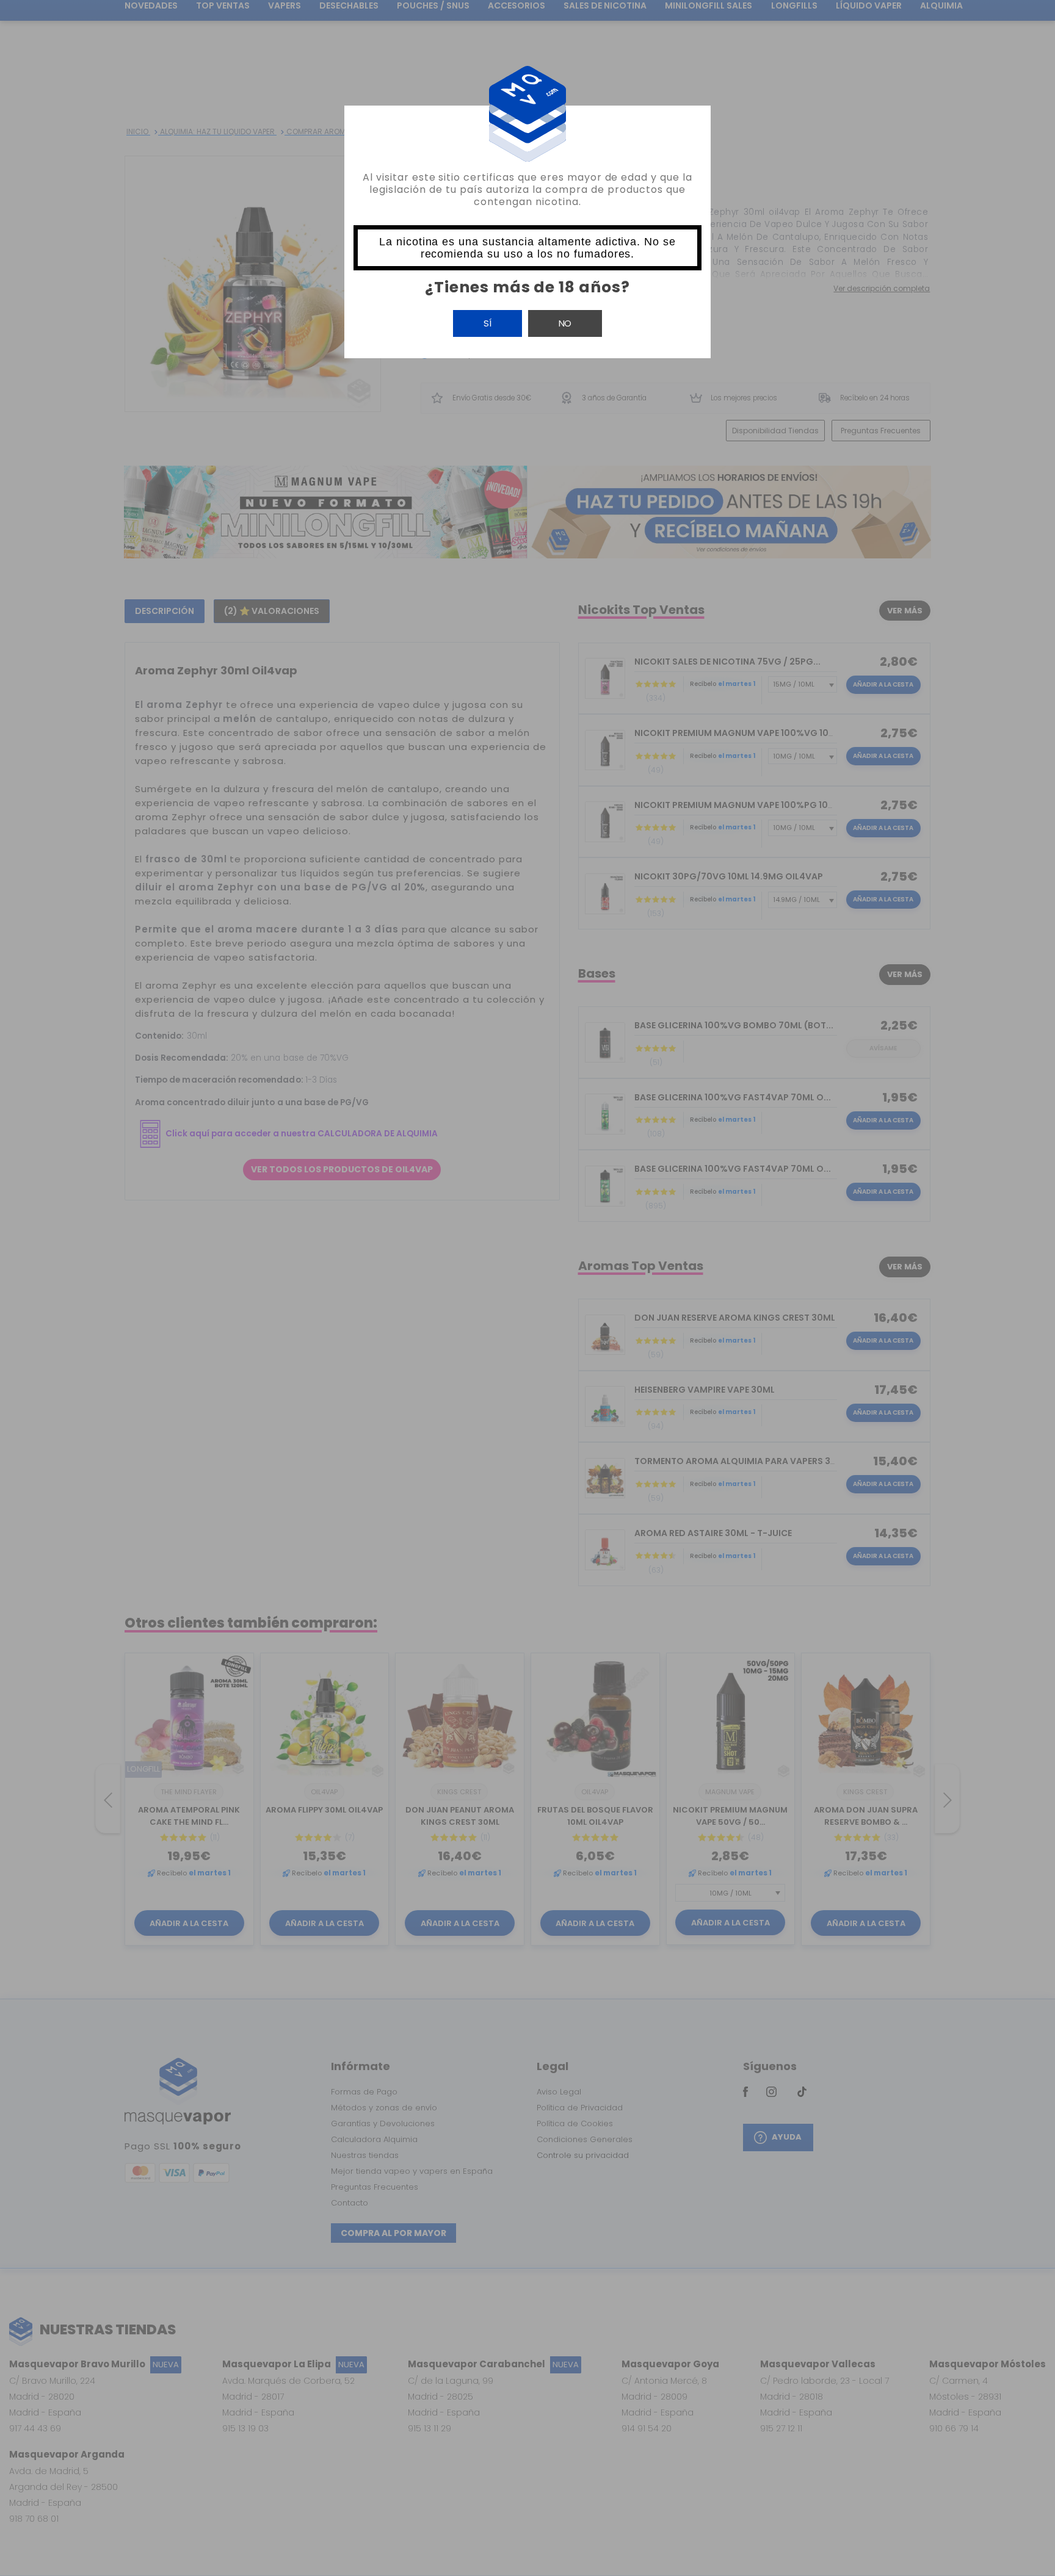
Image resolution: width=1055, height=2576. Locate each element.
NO (565, 323)
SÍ (488, 323)
